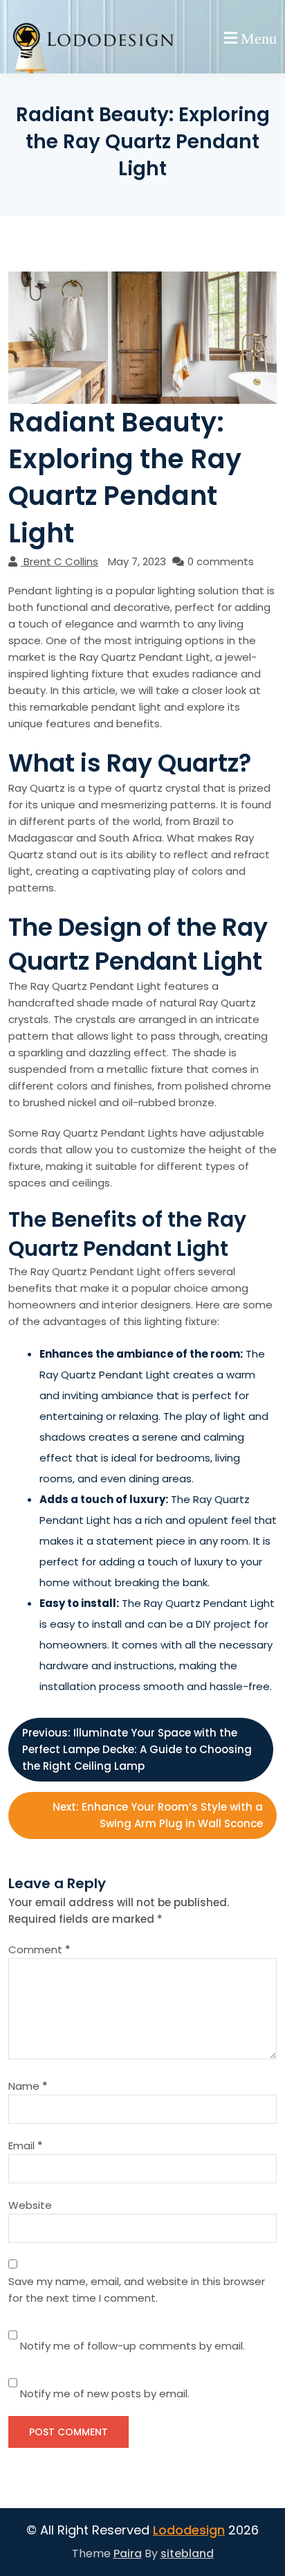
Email (26, 2146)
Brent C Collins (61, 561)
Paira (128, 2553)
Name (28, 2086)
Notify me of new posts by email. (105, 2393)
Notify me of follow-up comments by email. (132, 2346)
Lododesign (189, 2530)
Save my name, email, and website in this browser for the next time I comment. (137, 2290)
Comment (39, 1949)
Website (30, 2205)
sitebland (187, 2553)
